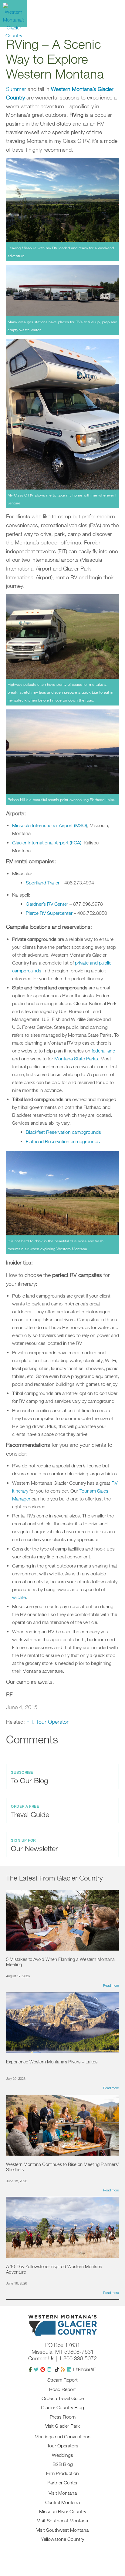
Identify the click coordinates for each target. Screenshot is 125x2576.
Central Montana (62, 2502)
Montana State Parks (76, 1059)
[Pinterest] (43, 2369)
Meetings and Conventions (62, 2436)
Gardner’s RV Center (47, 904)
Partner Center (62, 2483)
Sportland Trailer (43, 883)
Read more (111, 1985)
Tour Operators (63, 2446)
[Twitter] (36, 2369)
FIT (30, 1722)
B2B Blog (63, 2464)
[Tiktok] (57, 2369)
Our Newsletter (34, 1845)
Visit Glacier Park (62, 2426)
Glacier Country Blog (62, 2407)
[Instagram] (49, 2369)
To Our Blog (29, 1777)
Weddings (62, 2455)
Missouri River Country (63, 2511)
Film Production (62, 2473)
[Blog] (63, 2369)
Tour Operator (52, 1722)
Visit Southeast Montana (62, 2520)
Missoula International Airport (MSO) (50, 825)
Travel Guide (30, 1811)
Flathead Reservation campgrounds (63, 1141)
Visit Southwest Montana (62, 2530)
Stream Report (62, 2380)
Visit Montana (63, 2493)
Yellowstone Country (62, 2539)
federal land (103, 1051)
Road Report (62, 2389)
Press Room (63, 2417)
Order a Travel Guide (63, 2398)
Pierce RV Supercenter (49, 913)
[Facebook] (30, 2369)
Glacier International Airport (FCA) (47, 843)
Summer (16, 89)
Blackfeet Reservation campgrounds (63, 1132)
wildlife (19, 1597)
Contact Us (41, 2358)
